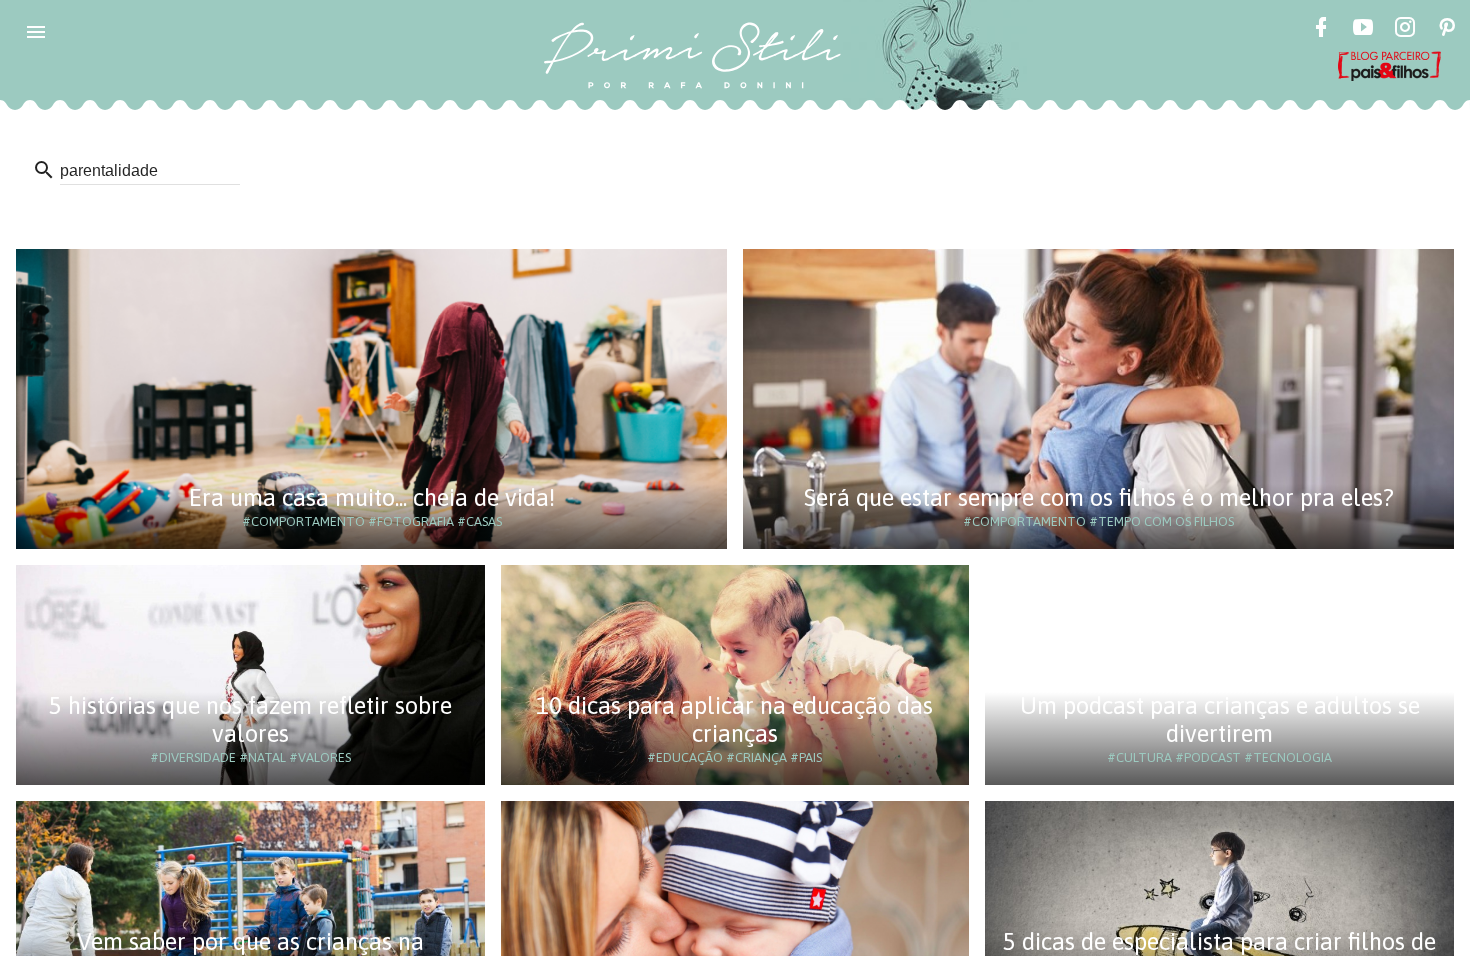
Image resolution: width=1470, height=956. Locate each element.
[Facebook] (1321, 30)
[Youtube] (1363, 30)
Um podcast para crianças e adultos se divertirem (1220, 719)
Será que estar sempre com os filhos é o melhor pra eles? (1099, 497)
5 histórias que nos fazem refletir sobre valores (250, 719)
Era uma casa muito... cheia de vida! (372, 497)
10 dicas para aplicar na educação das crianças (734, 719)
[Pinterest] (1447, 30)
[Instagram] (1405, 30)
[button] (36, 32)
